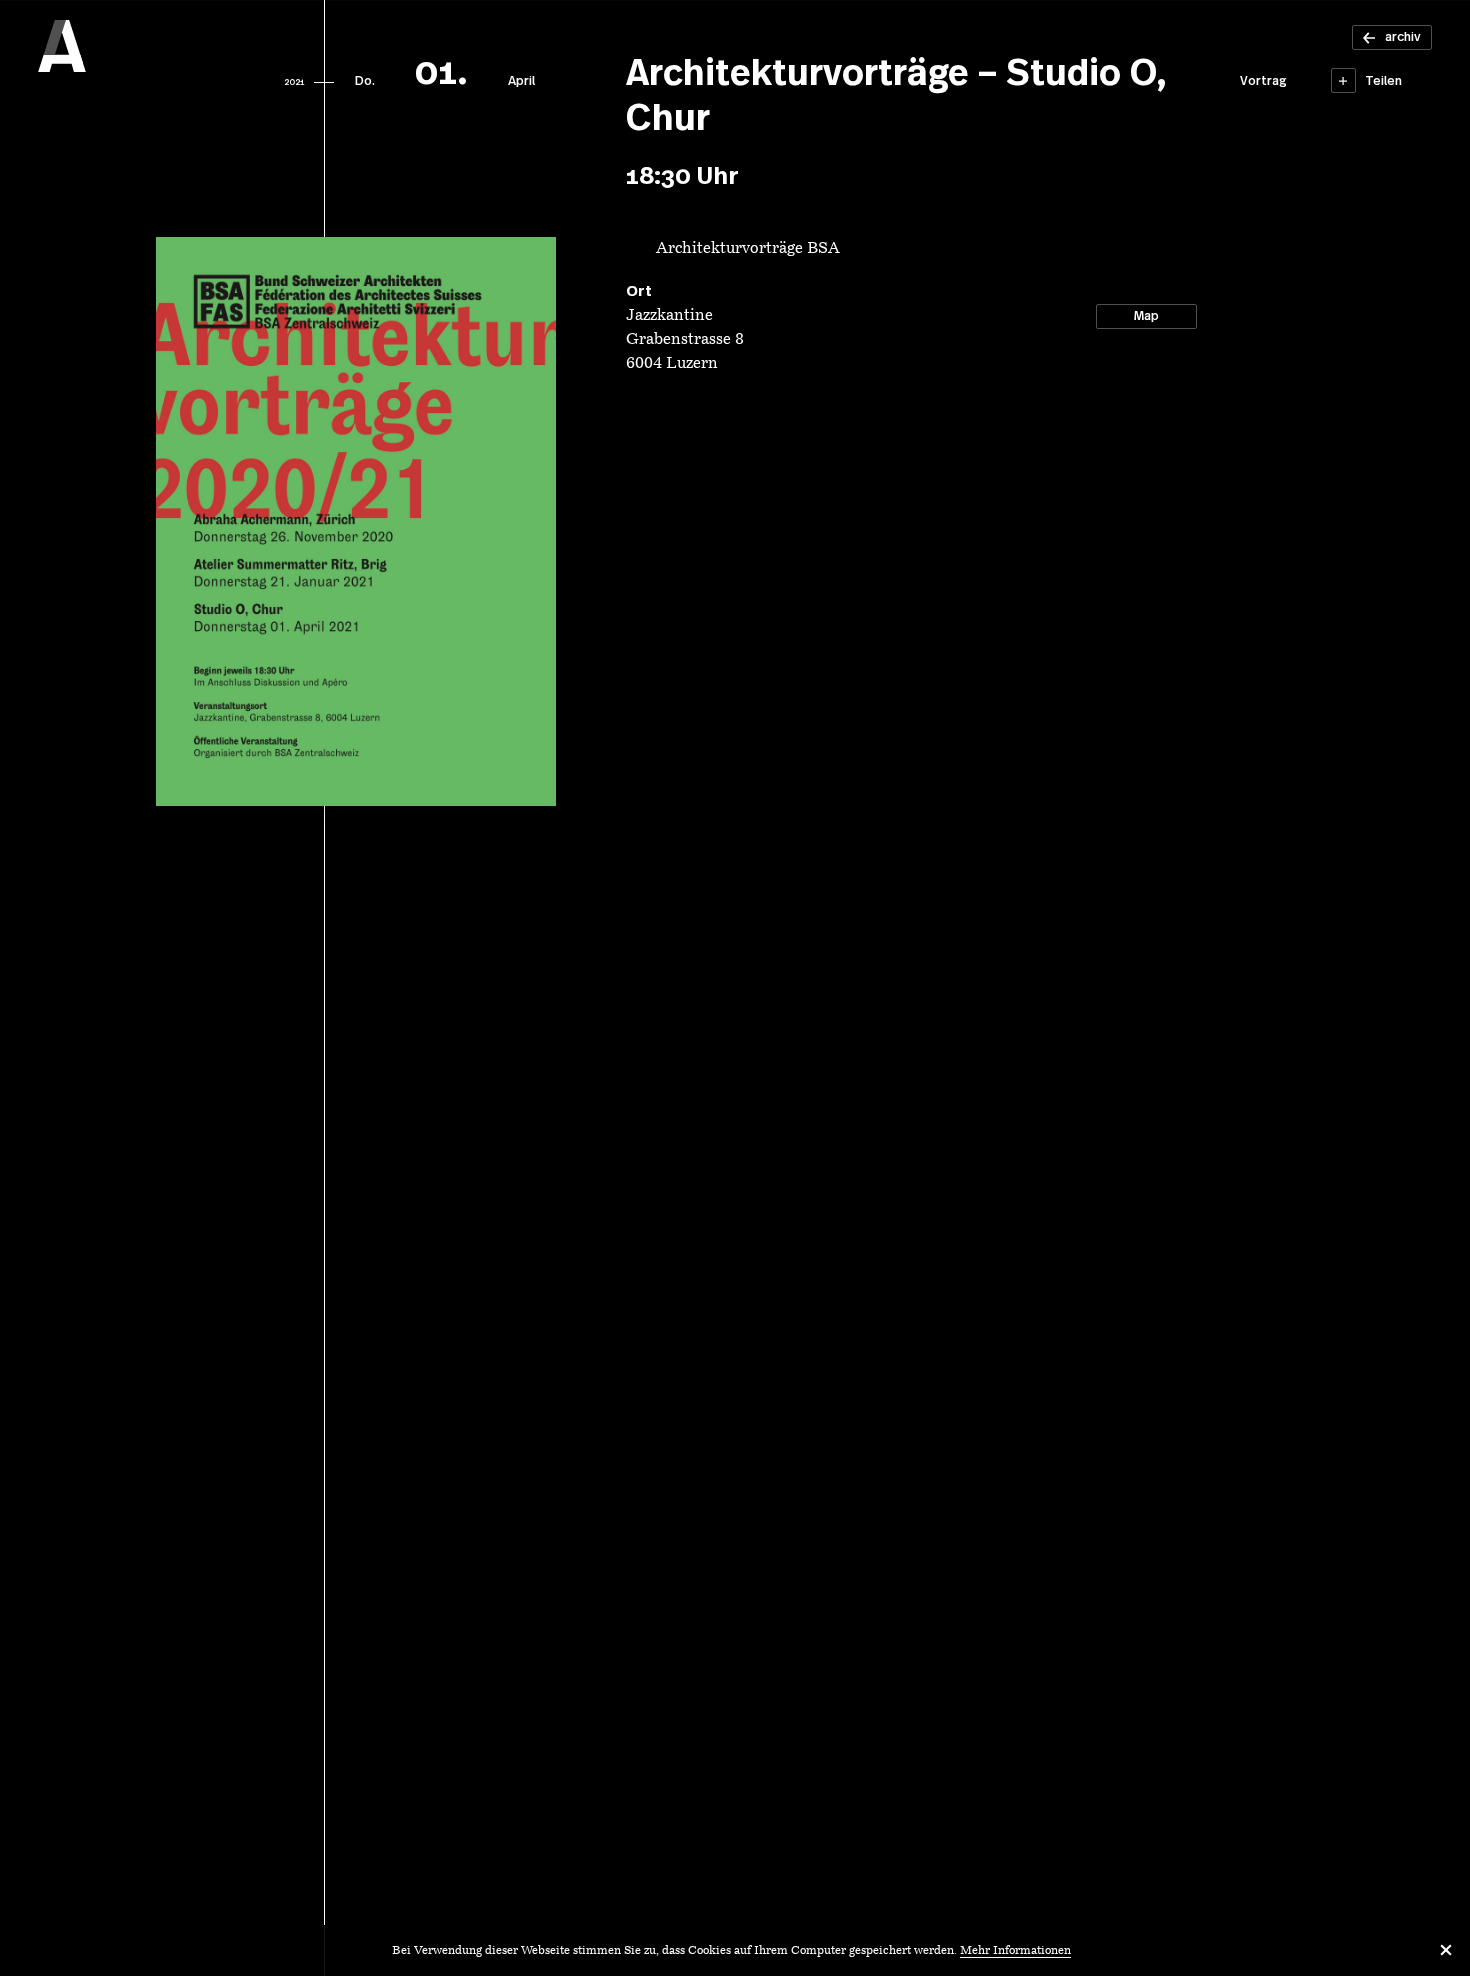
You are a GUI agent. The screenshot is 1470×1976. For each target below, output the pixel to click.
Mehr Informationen (1015, 1951)
